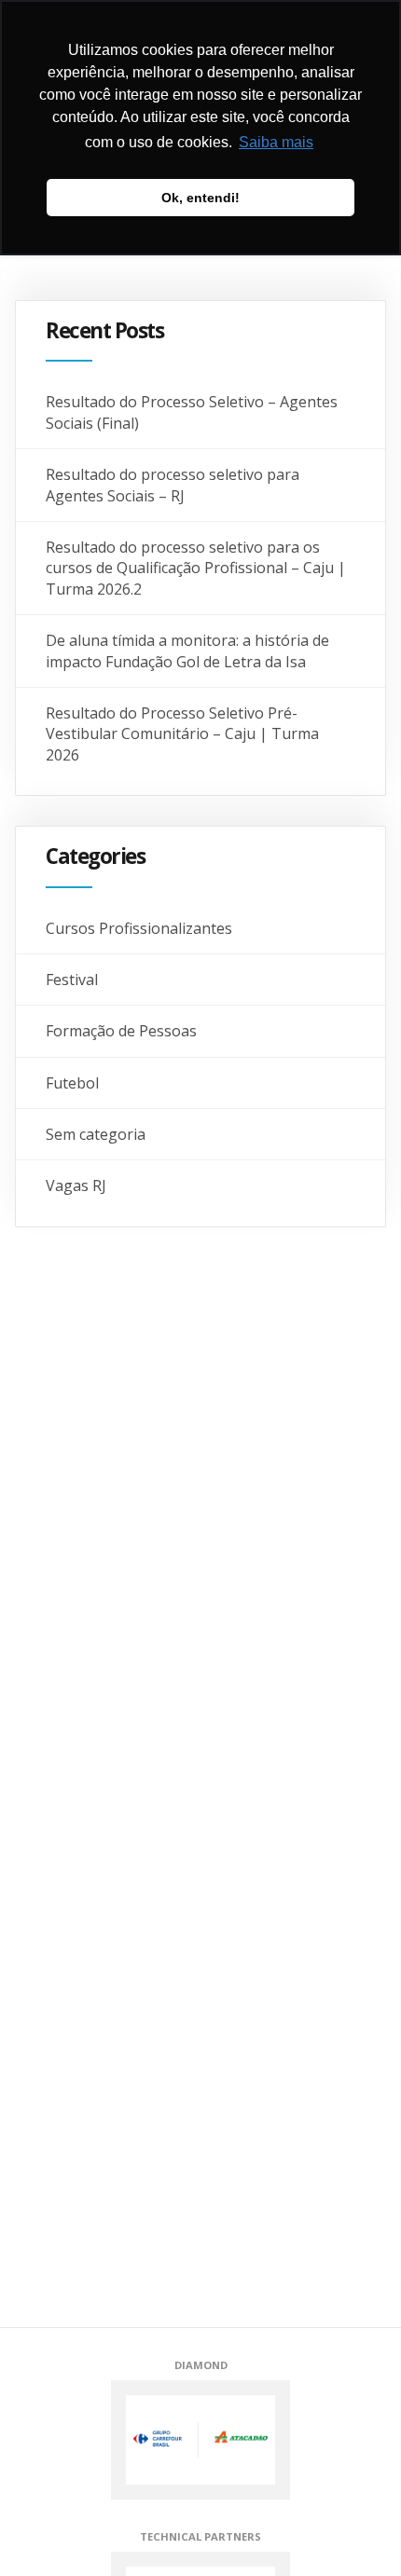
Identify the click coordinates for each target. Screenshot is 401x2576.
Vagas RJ (76, 1185)
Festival (72, 980)
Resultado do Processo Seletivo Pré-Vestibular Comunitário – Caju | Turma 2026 (182, 734)
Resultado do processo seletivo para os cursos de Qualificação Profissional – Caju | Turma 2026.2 (196, 568)
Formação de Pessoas (121, 1031)
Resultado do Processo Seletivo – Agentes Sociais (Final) (192, 412)
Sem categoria (96, 1134)
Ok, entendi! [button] (200, 198)
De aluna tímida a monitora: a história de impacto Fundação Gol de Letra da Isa (187, 651)
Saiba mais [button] (276, 142)
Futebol (72, 1083)
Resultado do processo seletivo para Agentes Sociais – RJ (173, 485)
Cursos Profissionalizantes (139, 928)
